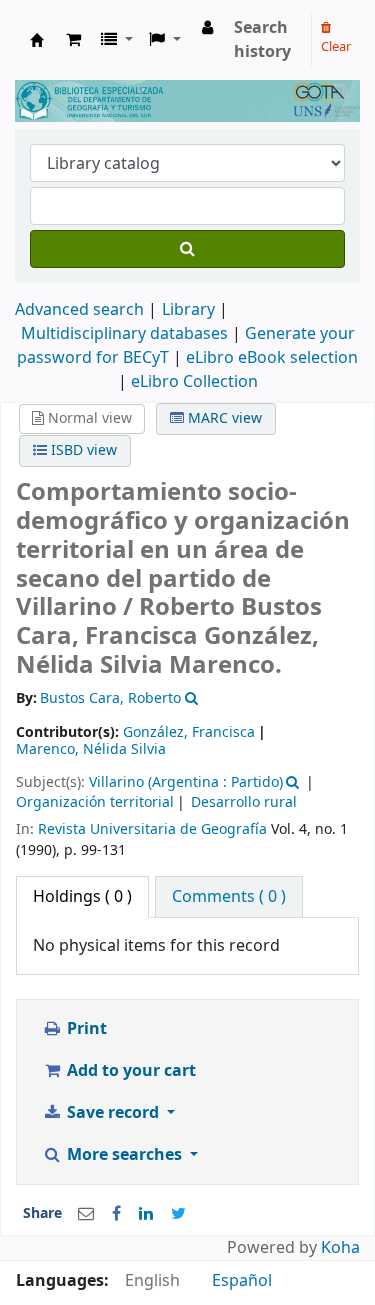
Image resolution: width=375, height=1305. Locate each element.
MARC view (223, 418)
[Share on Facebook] (116, 1214)
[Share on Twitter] (178, 1214)
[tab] (229, 897)
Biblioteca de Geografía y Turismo (37, 40)
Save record (113, 1113)
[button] (73, 40)
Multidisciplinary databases (126, 334)
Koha (340, 1248)
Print (85, 1029)
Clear (336, 46)
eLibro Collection (194, 382)
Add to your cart (129, 1071)
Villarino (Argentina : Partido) (186, 782)
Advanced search (79, 310)
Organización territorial (95, 802)
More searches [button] (124, 1155)
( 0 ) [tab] (82, 897)
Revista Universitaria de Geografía (152, 829)
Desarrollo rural (244, 802)
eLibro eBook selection (272, 358)
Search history (262, 40)
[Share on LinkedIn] (146, 1214)
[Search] (187, 249)
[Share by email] (86, 1214)
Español (242, 1281)
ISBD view (82, 450)
